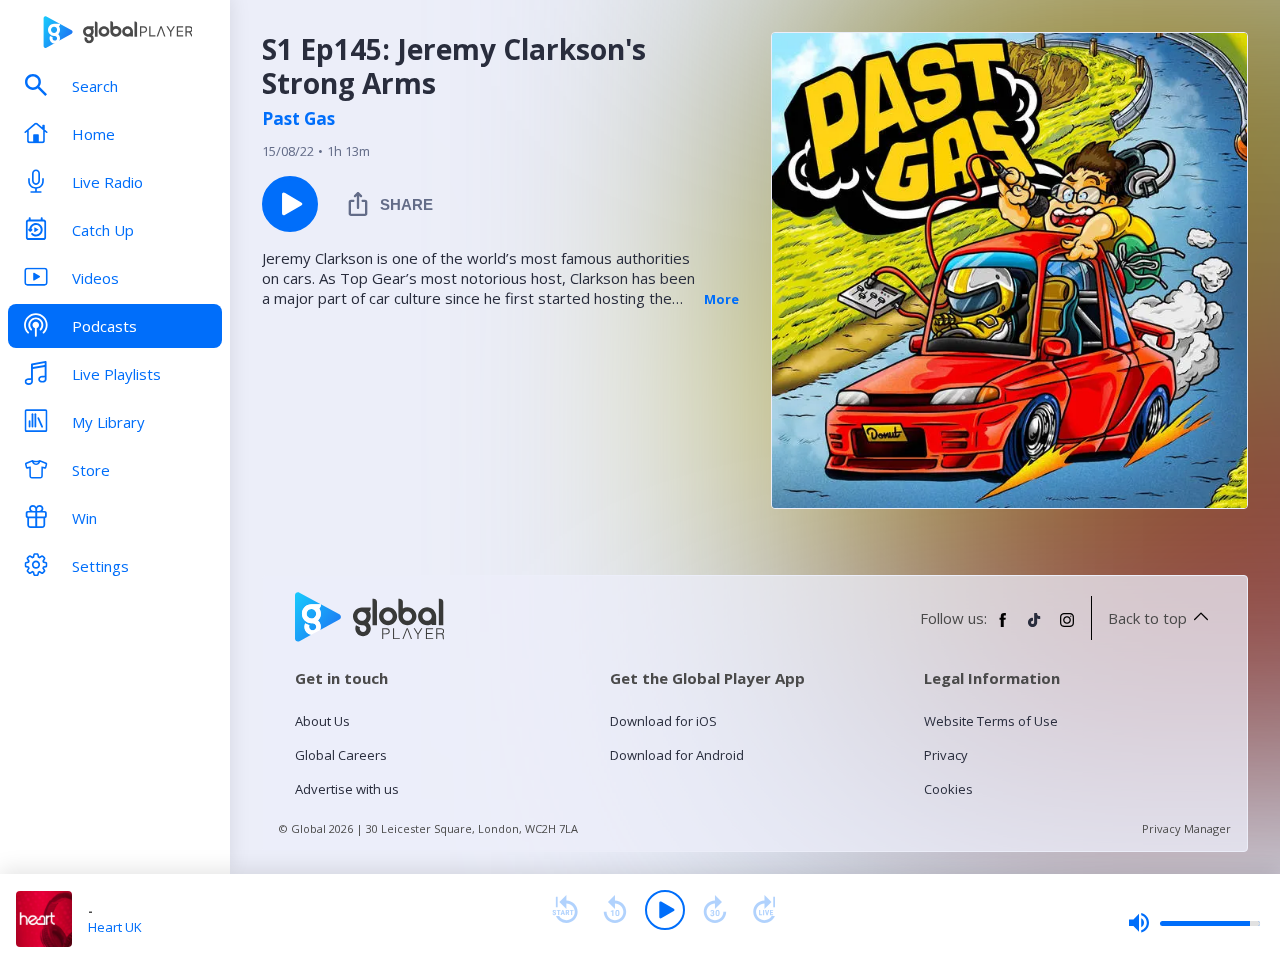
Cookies (948, 789)
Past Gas (298, 119)
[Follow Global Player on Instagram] (1067, 628)
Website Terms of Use (991, 721)
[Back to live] (765, 910)
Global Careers (341, 755)
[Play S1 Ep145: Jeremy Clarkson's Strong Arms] (290, 204)
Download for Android (677, 755)
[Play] (665, 910)
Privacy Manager (1186, 828)
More (721, 299)
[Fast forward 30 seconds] (715, 910)
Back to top (1147, 618)
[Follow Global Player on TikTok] (1035, 628)
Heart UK (115, 927)
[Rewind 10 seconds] (615, 910)
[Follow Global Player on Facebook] (1003, 628)
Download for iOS (663, 721)
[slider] (1194, 923)
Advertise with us (347, 789)
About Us (322, 721)
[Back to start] (565, 910)
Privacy (946, 755)
